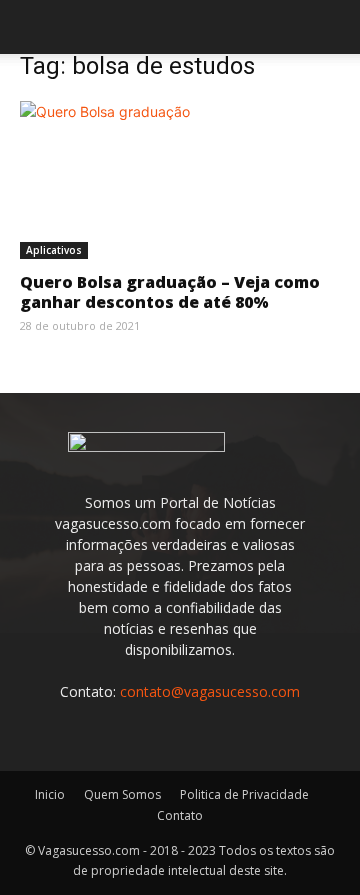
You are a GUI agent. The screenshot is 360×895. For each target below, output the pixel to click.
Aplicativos (54, 250)
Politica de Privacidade (244, 794)
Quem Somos (122, 794)
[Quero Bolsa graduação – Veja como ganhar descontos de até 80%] (180, 180)
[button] (34, 27)
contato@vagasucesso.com (210, 691)
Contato (180, 815)
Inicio (50, 794)
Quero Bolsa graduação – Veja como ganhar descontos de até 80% (170, 292)
